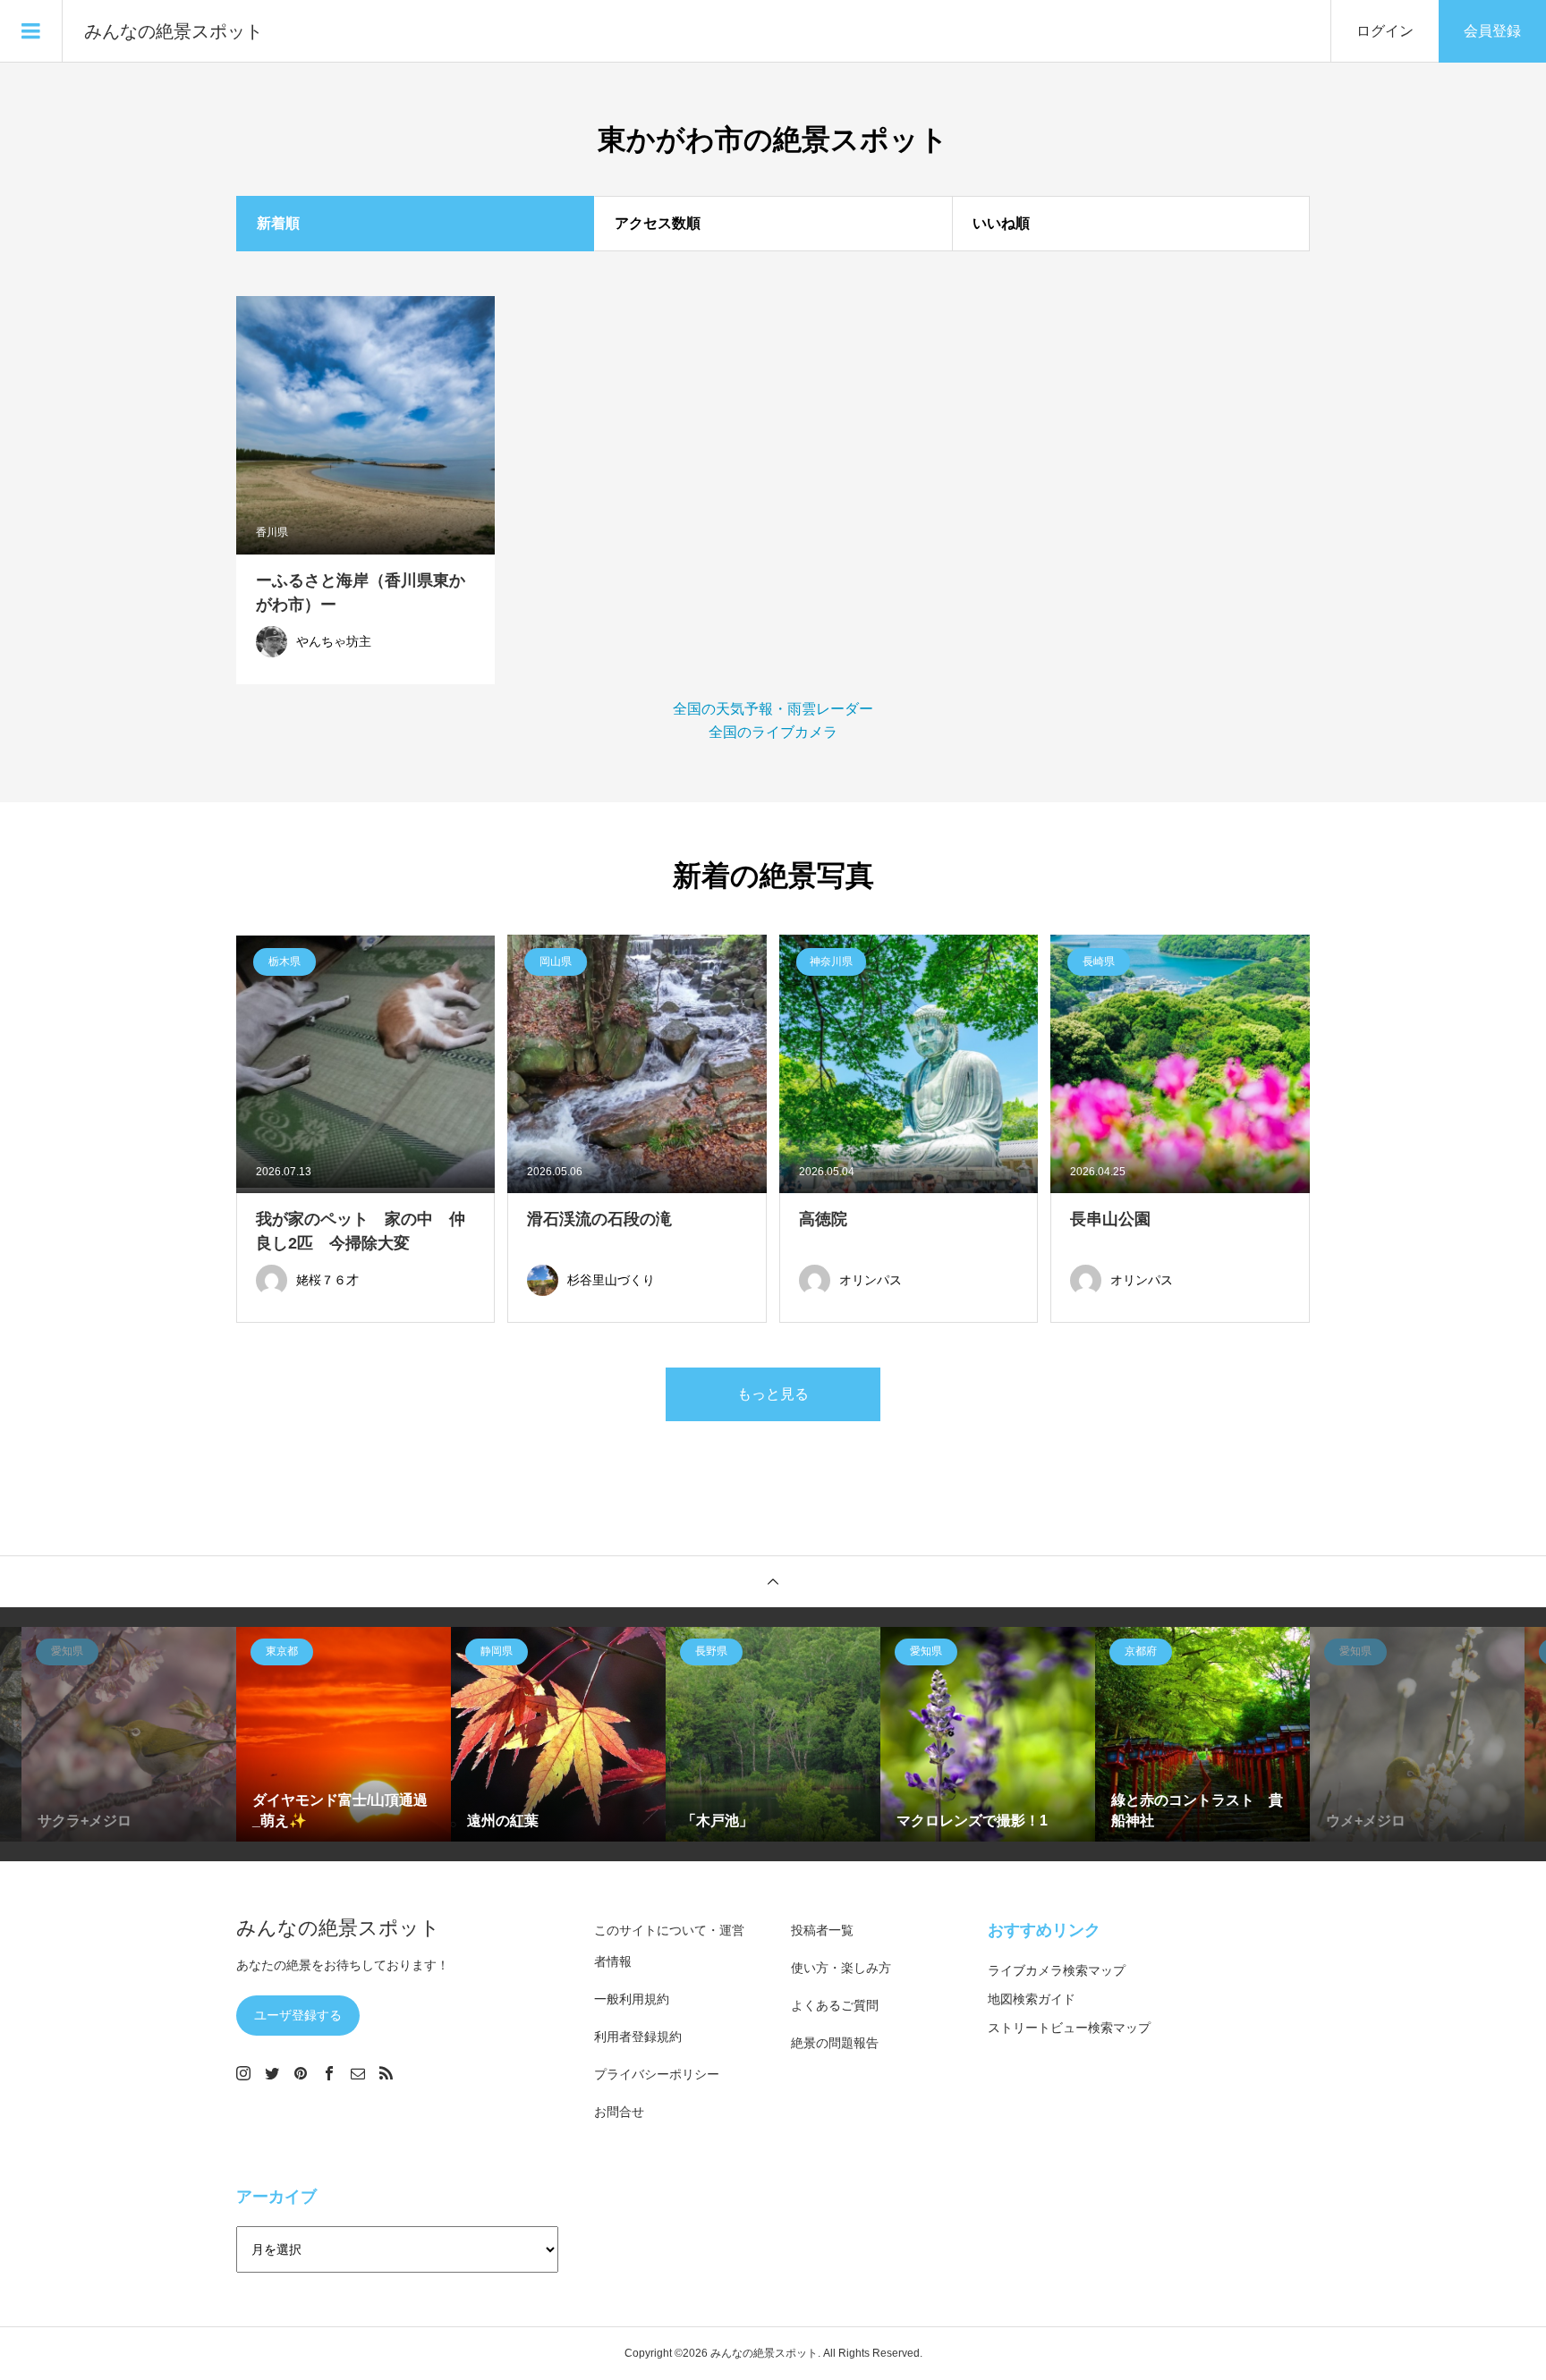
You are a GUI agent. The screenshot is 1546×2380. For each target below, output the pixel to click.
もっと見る (773, 1394)
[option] (129, 1734)
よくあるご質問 (835, 2005)
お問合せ (619, 2112)
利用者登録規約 (638, 2037)
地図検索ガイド (1032, 1999)
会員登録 (1492, 31)
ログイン (1385, 31)
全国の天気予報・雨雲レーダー (773, 709)
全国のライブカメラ (773, 732)
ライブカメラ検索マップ (1057, 1970)
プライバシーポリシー (657, 2074)
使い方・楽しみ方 (841, 1968)
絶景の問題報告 (835, 2043)
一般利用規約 (632, 1999)
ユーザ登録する (298, 2015)
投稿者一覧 (822, 1930)
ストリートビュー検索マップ (1069, 2028)
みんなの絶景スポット (174, 31)
